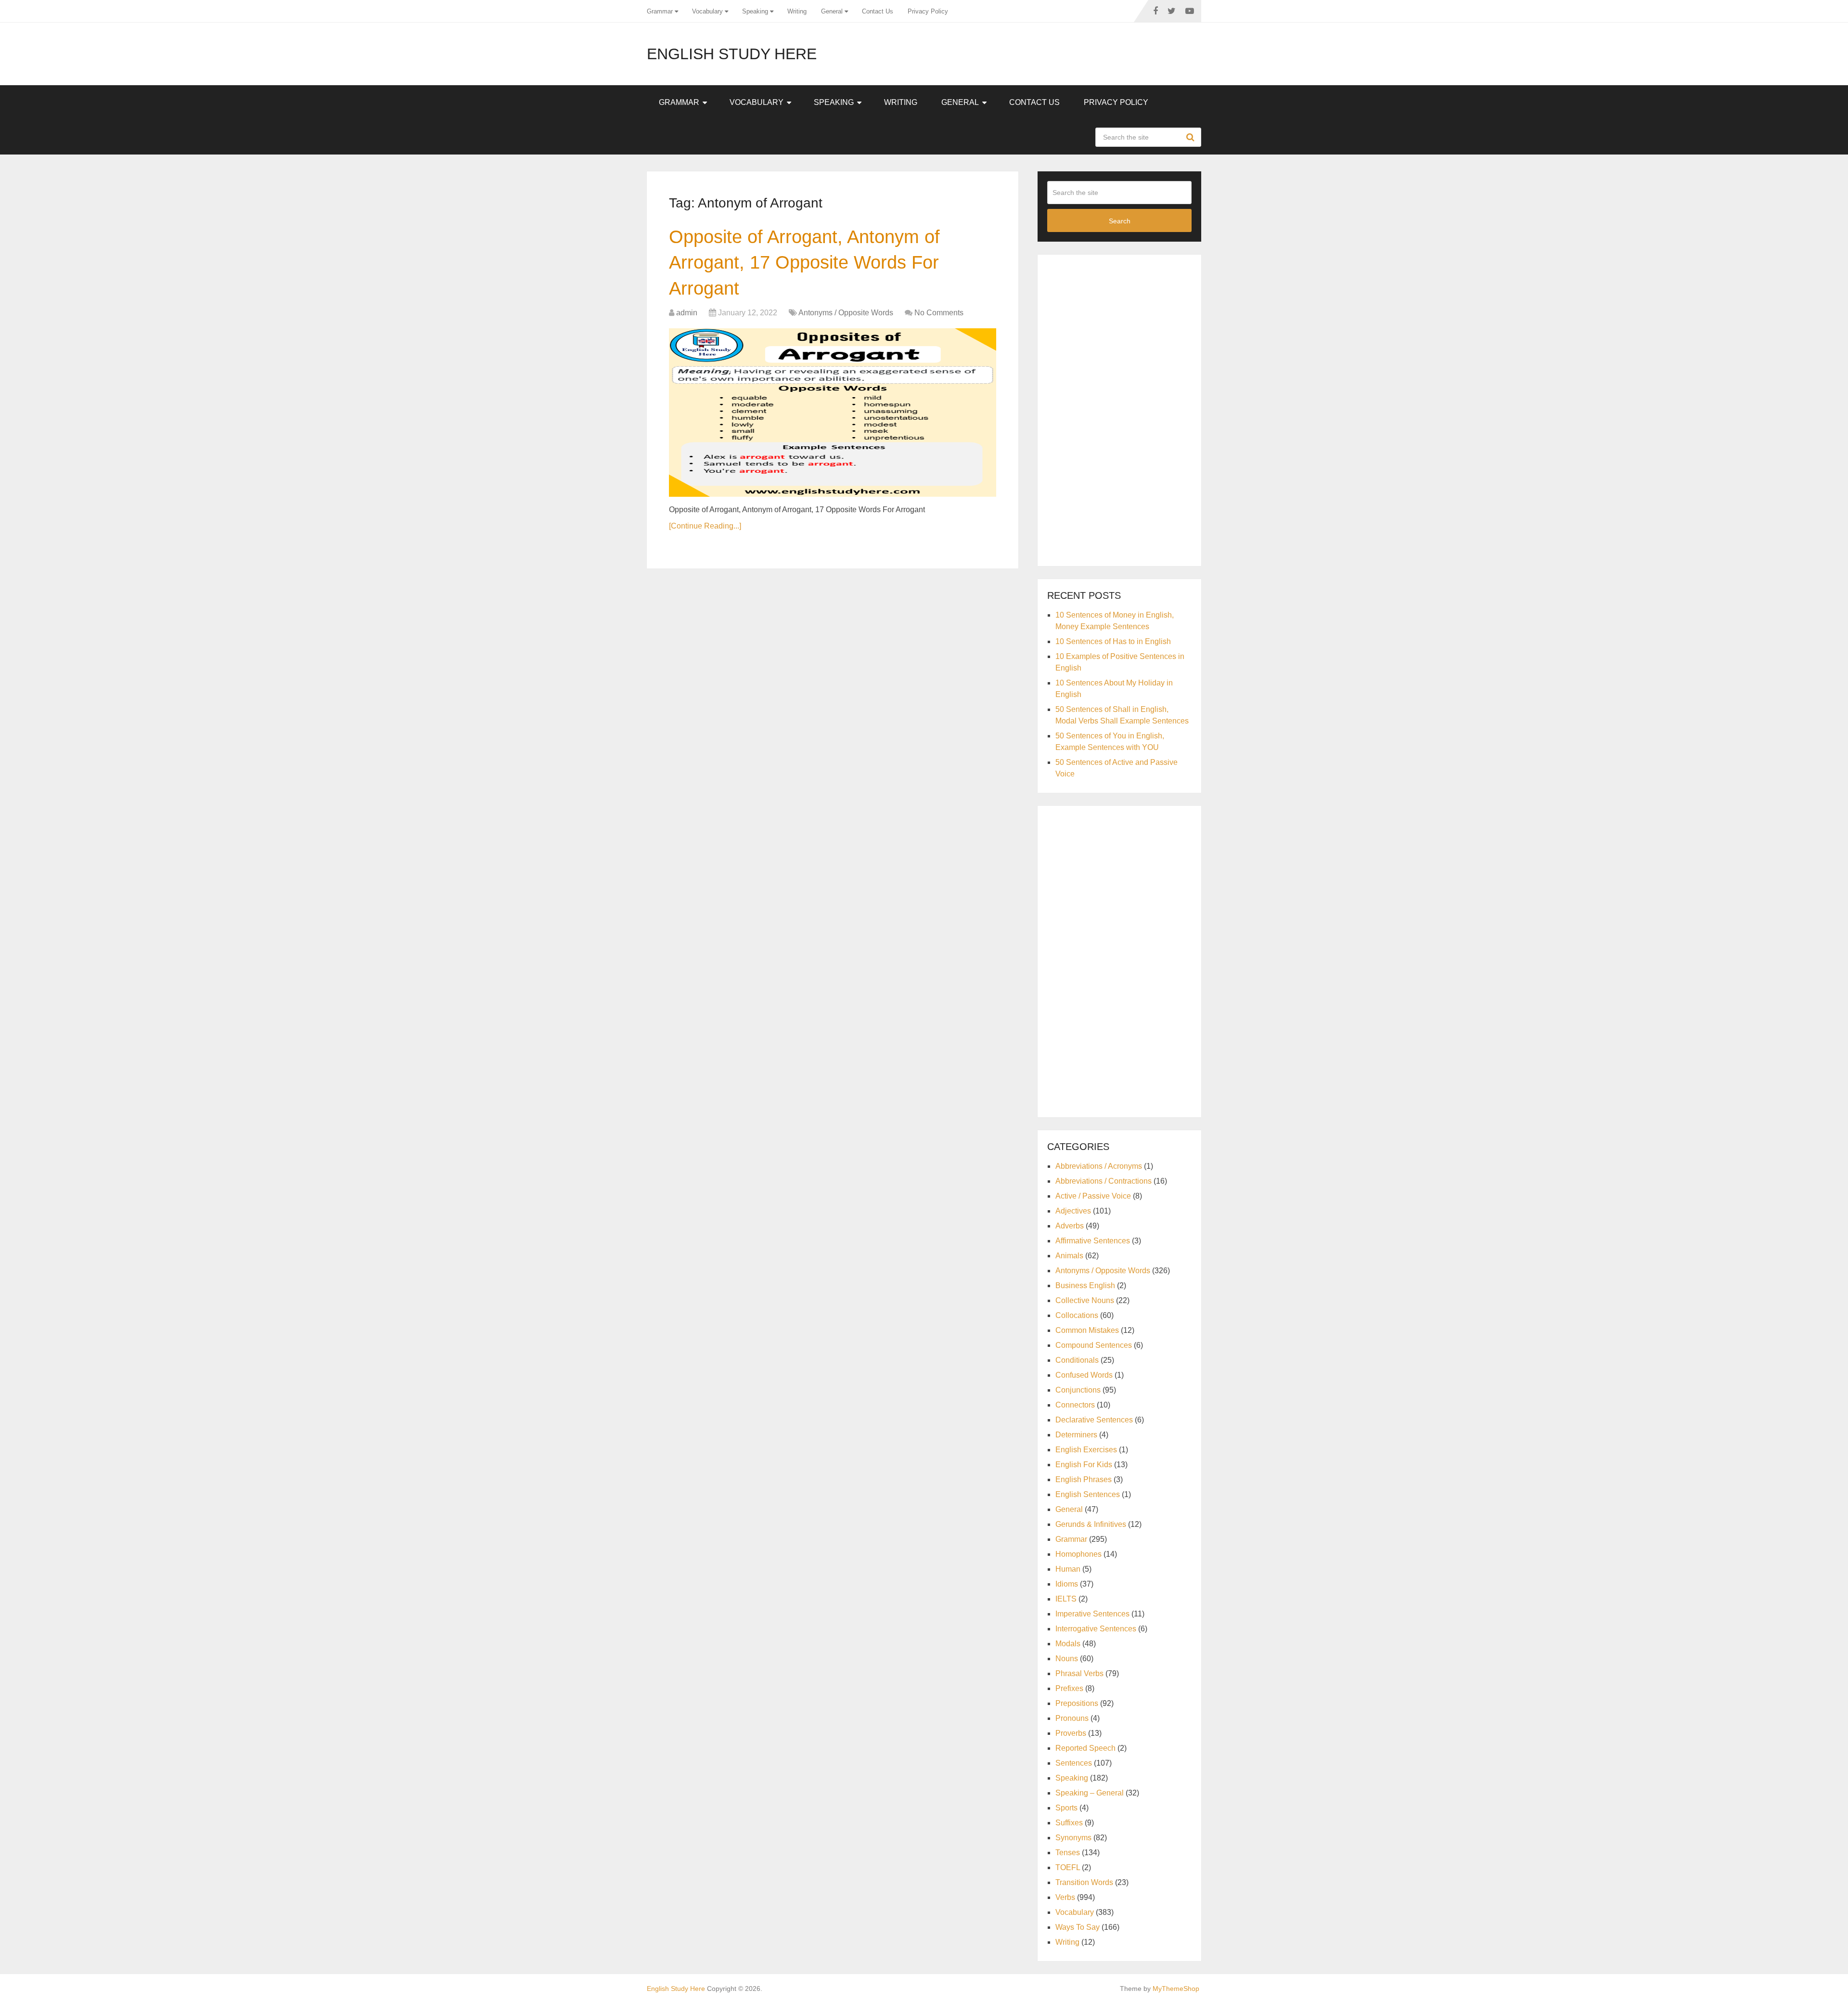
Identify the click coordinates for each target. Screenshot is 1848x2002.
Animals (1069, 1256)
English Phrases (1084, 1479)
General (832, 11)
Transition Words (1084, 1882)
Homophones (1078, 1554)
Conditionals (1077, 1360)
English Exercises (1086, 1450)
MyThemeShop (1176, 1989)
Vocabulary (707, 11)
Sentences (1074, 1763)
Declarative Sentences (1094, 1420)
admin (687, 313)
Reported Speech (1085, 1748)
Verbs (1065, 1897)
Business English (1085, 1285)
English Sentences (1088, 1494)
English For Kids (1084, 1465)
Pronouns (1072, 1718)
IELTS (1066, 1599)
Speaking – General (1090, 1793)
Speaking (755, 11)
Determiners (1076, 1435)
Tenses (1068, 1853)
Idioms (1067, 1584)
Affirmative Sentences (1093, 1241)
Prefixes (1069, 1688)
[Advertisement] (1119, 409)
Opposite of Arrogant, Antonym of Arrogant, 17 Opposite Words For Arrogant (804, 262)
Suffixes (1069, 1823)
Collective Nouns (1085, 1300)
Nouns (1067, 1659)
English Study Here (732, 54)
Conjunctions (1078, 1390)
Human (1068, 1569)
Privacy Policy (928, 11)
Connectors (1075, 1405)
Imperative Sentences (1092, 1614)
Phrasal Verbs (1079, 1673)
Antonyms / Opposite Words (846, 313)
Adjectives (1073, 1211)
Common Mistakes (1087, 1330)
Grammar (660, 11)
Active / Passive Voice (1093, 1196)
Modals (1068, 1644)
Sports (1066, 1808)
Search (1192, 137)
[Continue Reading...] (705, 526)
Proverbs (1071, 1733)
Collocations (1077, 1315)
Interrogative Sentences (1096, 1629)
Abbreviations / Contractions (1104, 1181)
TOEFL (1068, 1867)
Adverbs (1070, 1226)
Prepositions (1077, 1703)
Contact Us (878, 11)
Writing (797, 11)
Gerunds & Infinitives (1091, 1524)
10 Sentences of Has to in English (1113, 641)
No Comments (939, 313)
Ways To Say (1078, 1927)
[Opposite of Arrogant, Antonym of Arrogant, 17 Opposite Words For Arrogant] (833, 413)
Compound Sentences (1094, 1345)
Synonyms (1073, 1838)
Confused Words (1084, 1375)
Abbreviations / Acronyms (1099, 1166)
